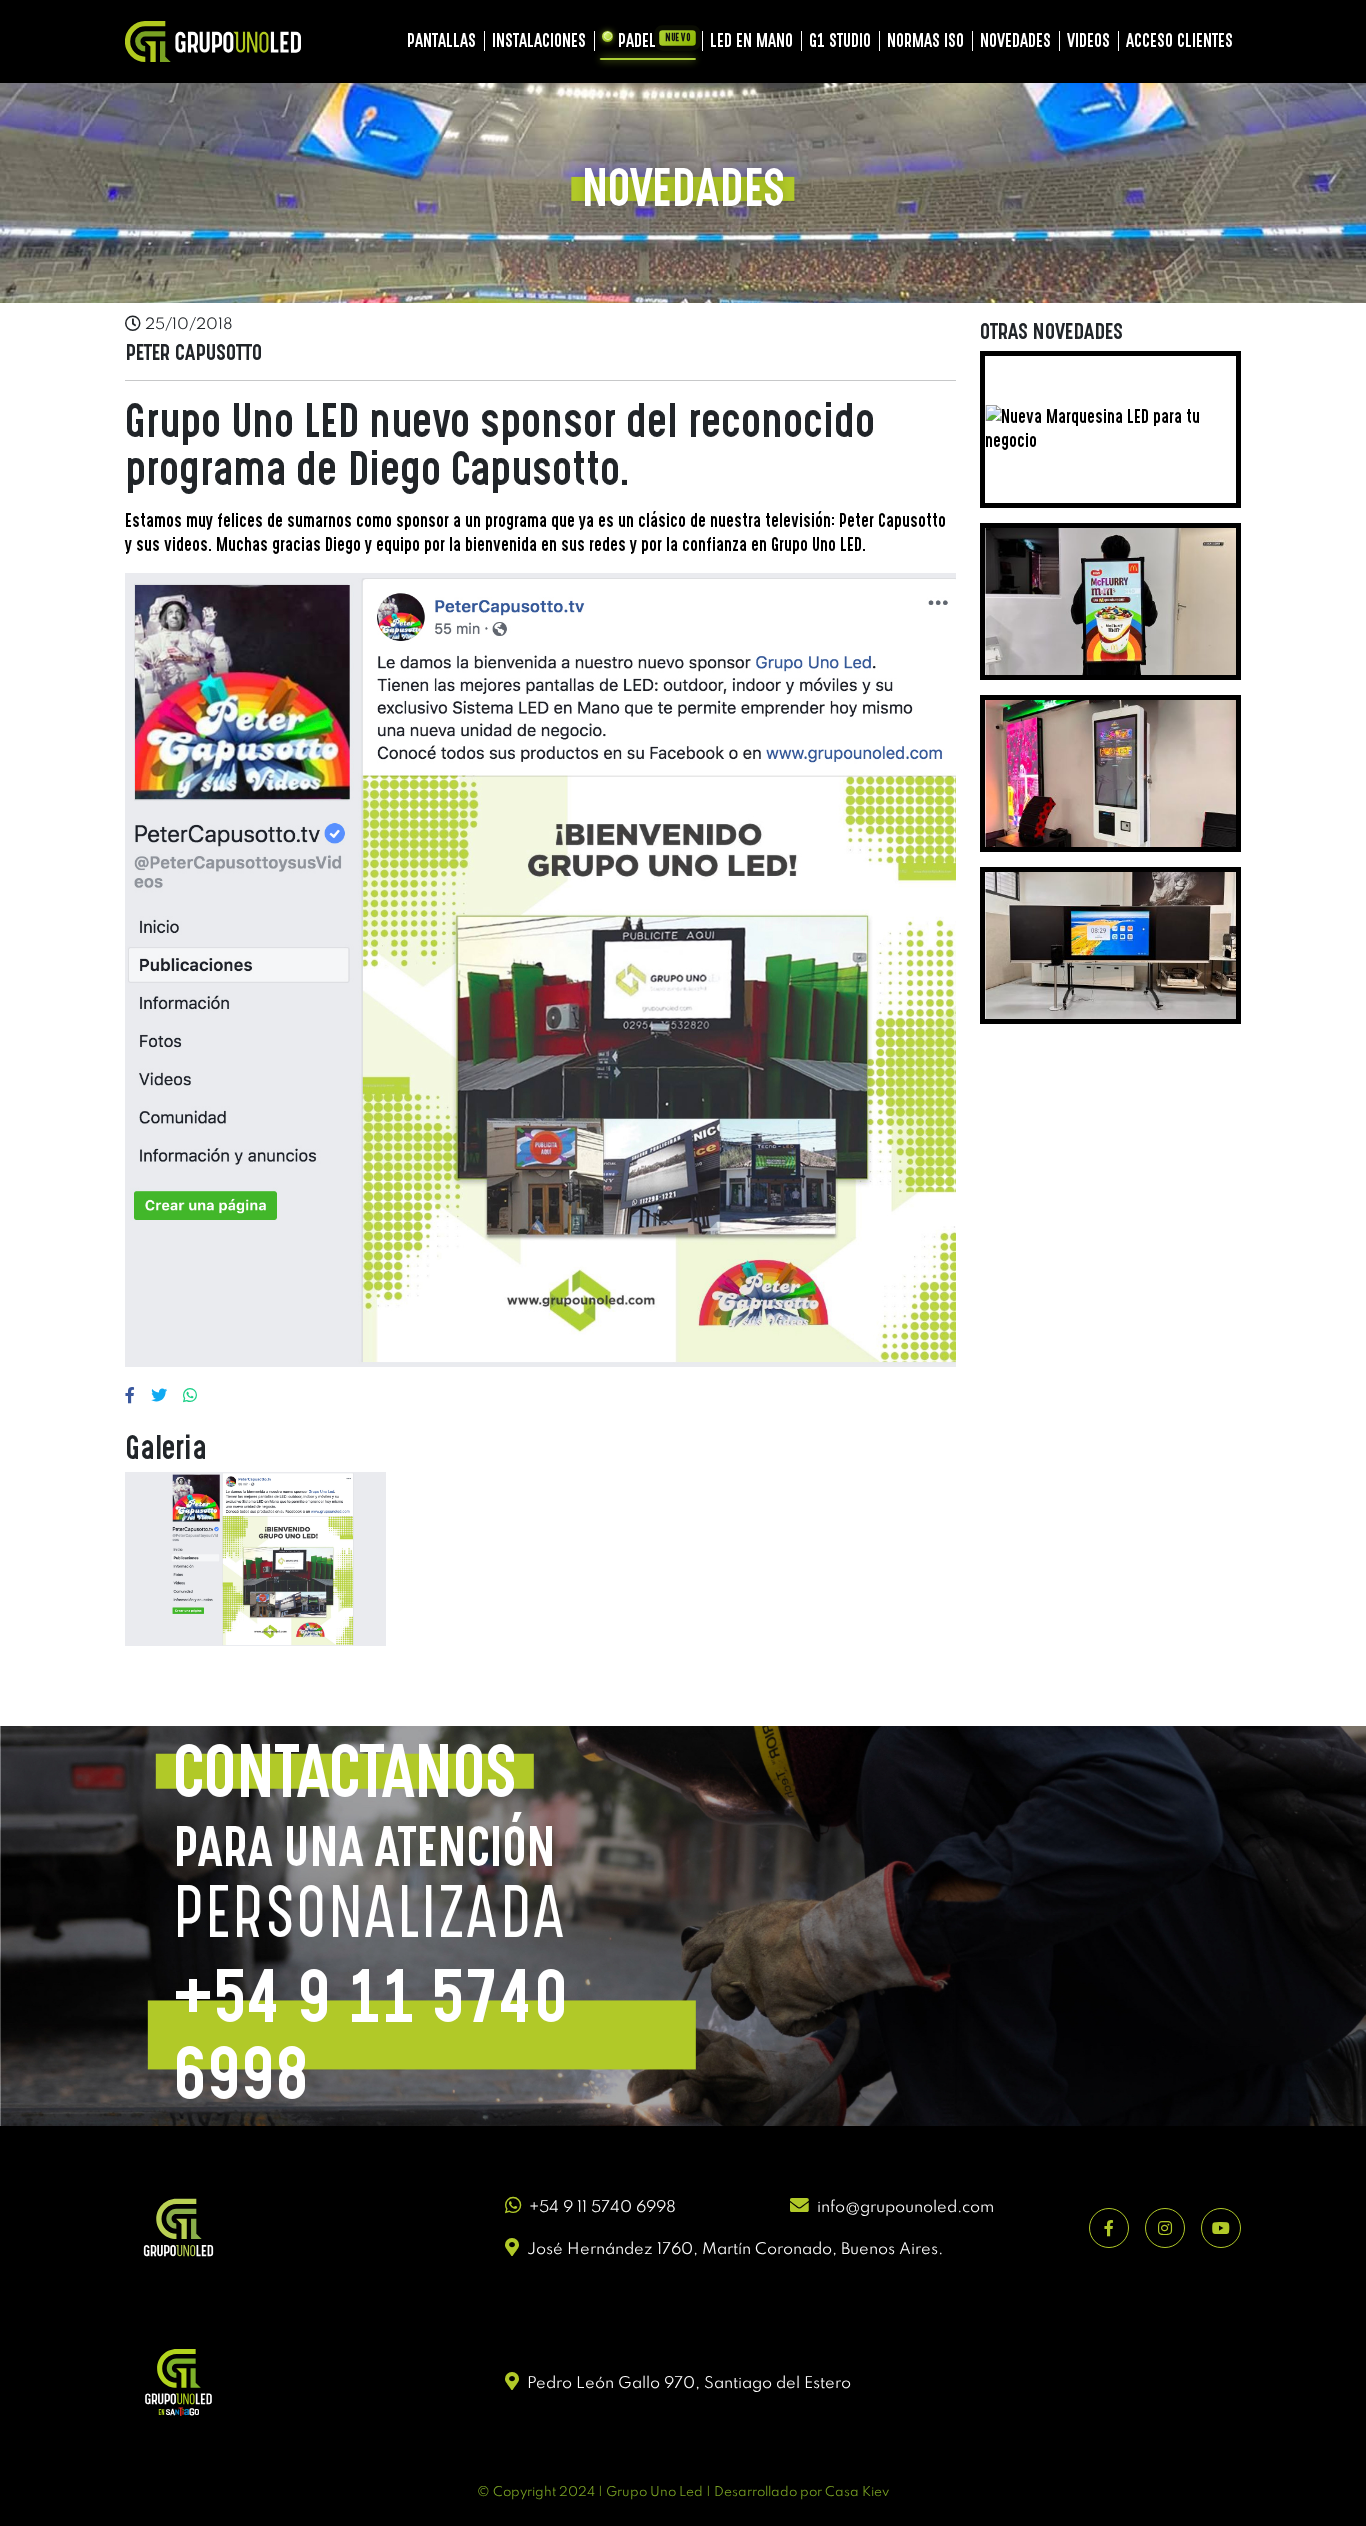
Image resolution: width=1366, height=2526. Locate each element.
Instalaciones (539, 40)
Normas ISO (925, 40)
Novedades (1015, 40)
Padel (654, 40)
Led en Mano (751, 40)
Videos (1088, 40)
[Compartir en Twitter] (159, 1394)
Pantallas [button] (441, 40)
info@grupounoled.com (905, 2208)
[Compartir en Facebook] (130, 1394)
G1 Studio (840, 40)
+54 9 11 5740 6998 (602, 2208)
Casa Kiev (857, 2492)
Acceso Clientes (1179, 40)
